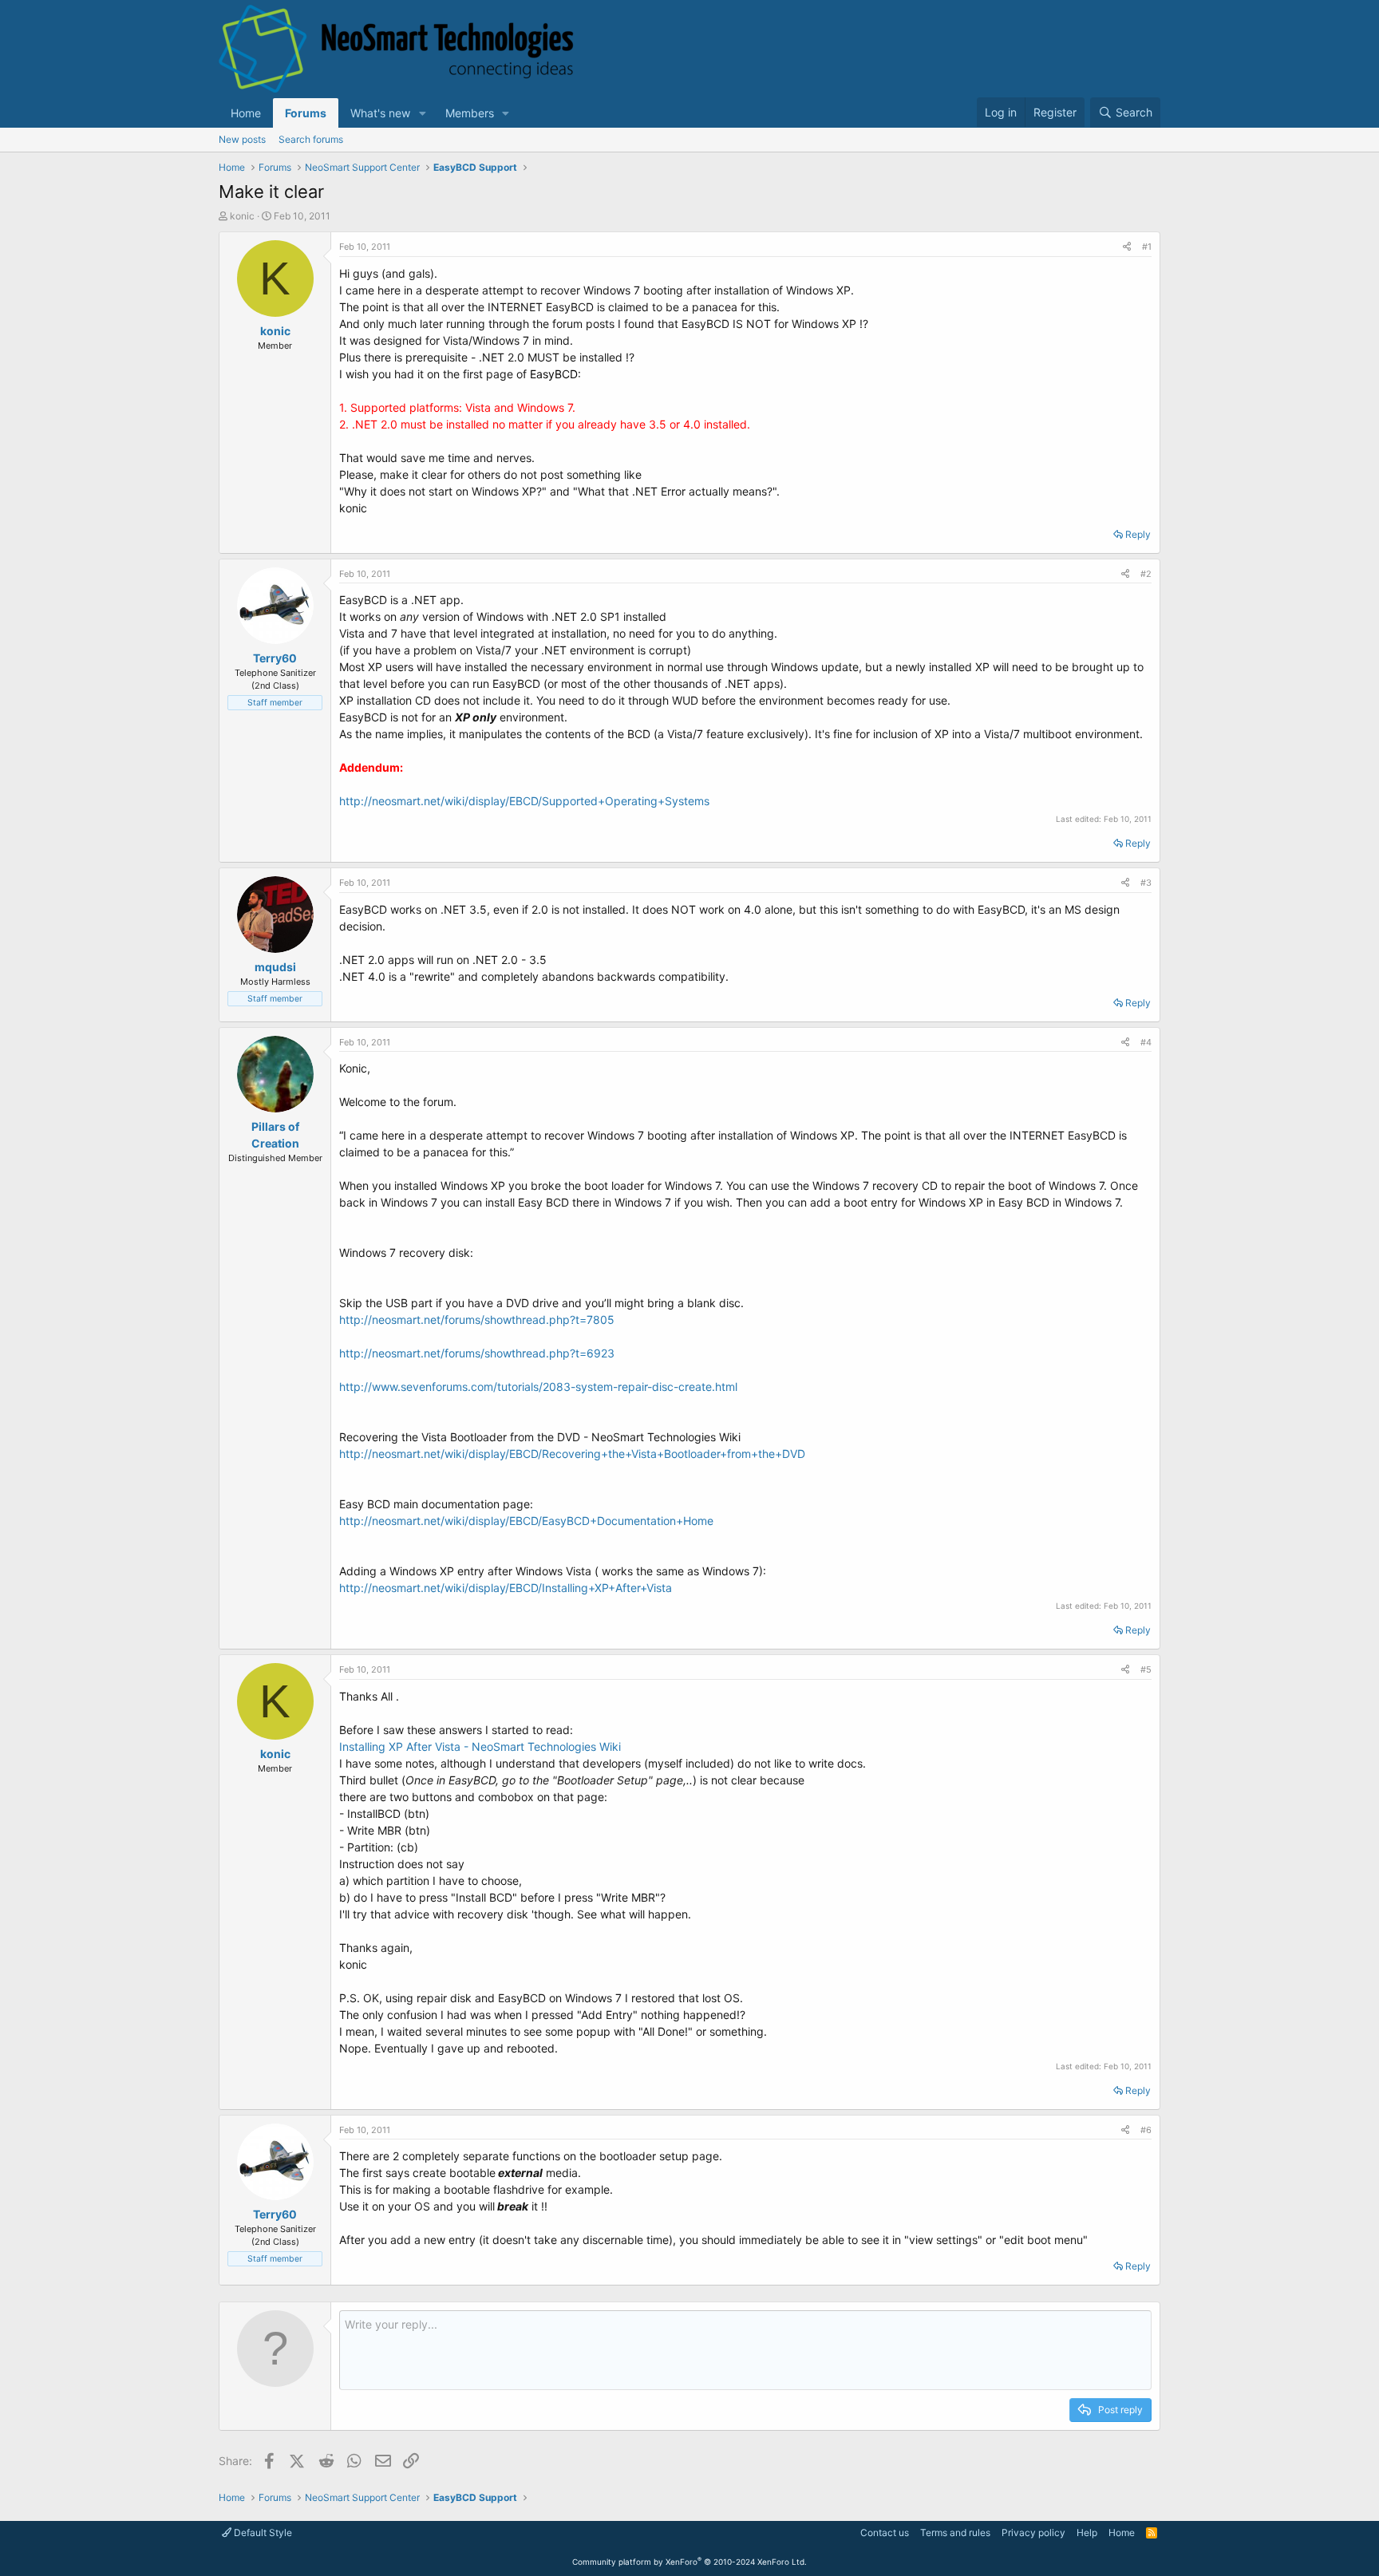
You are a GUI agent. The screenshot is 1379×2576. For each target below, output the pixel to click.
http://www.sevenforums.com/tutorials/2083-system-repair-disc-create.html (538, 1387)
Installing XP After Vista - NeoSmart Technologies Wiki (480, 1746)
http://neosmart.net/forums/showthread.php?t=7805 (477, 1320)
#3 (1146, 883)
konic (242, 216)
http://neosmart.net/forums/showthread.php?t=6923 (477, 1353)
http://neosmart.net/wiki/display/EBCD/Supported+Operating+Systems (524, 801)
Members (470, 113)
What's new (380, 113)
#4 (1146, 1042)
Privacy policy (1033, 2533)
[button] (423, 113)
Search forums (311, 139)
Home (246, 113)
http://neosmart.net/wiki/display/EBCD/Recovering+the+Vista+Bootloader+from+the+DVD (572, 1454)
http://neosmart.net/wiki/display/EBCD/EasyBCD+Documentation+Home (526, 1521)
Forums (306, 113)
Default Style (262, 2533)
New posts (242, 139)
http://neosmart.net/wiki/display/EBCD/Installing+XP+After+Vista (506, 1588)
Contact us (885, 2533)
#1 (1147, 247)
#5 (1146, 1669)
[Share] (1127, 247)
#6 (1146, 2130)
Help (1087, 2533)
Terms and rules (955, 2533)
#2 (1146, 574)
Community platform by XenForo (689, 2562)
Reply (1138, 534)
